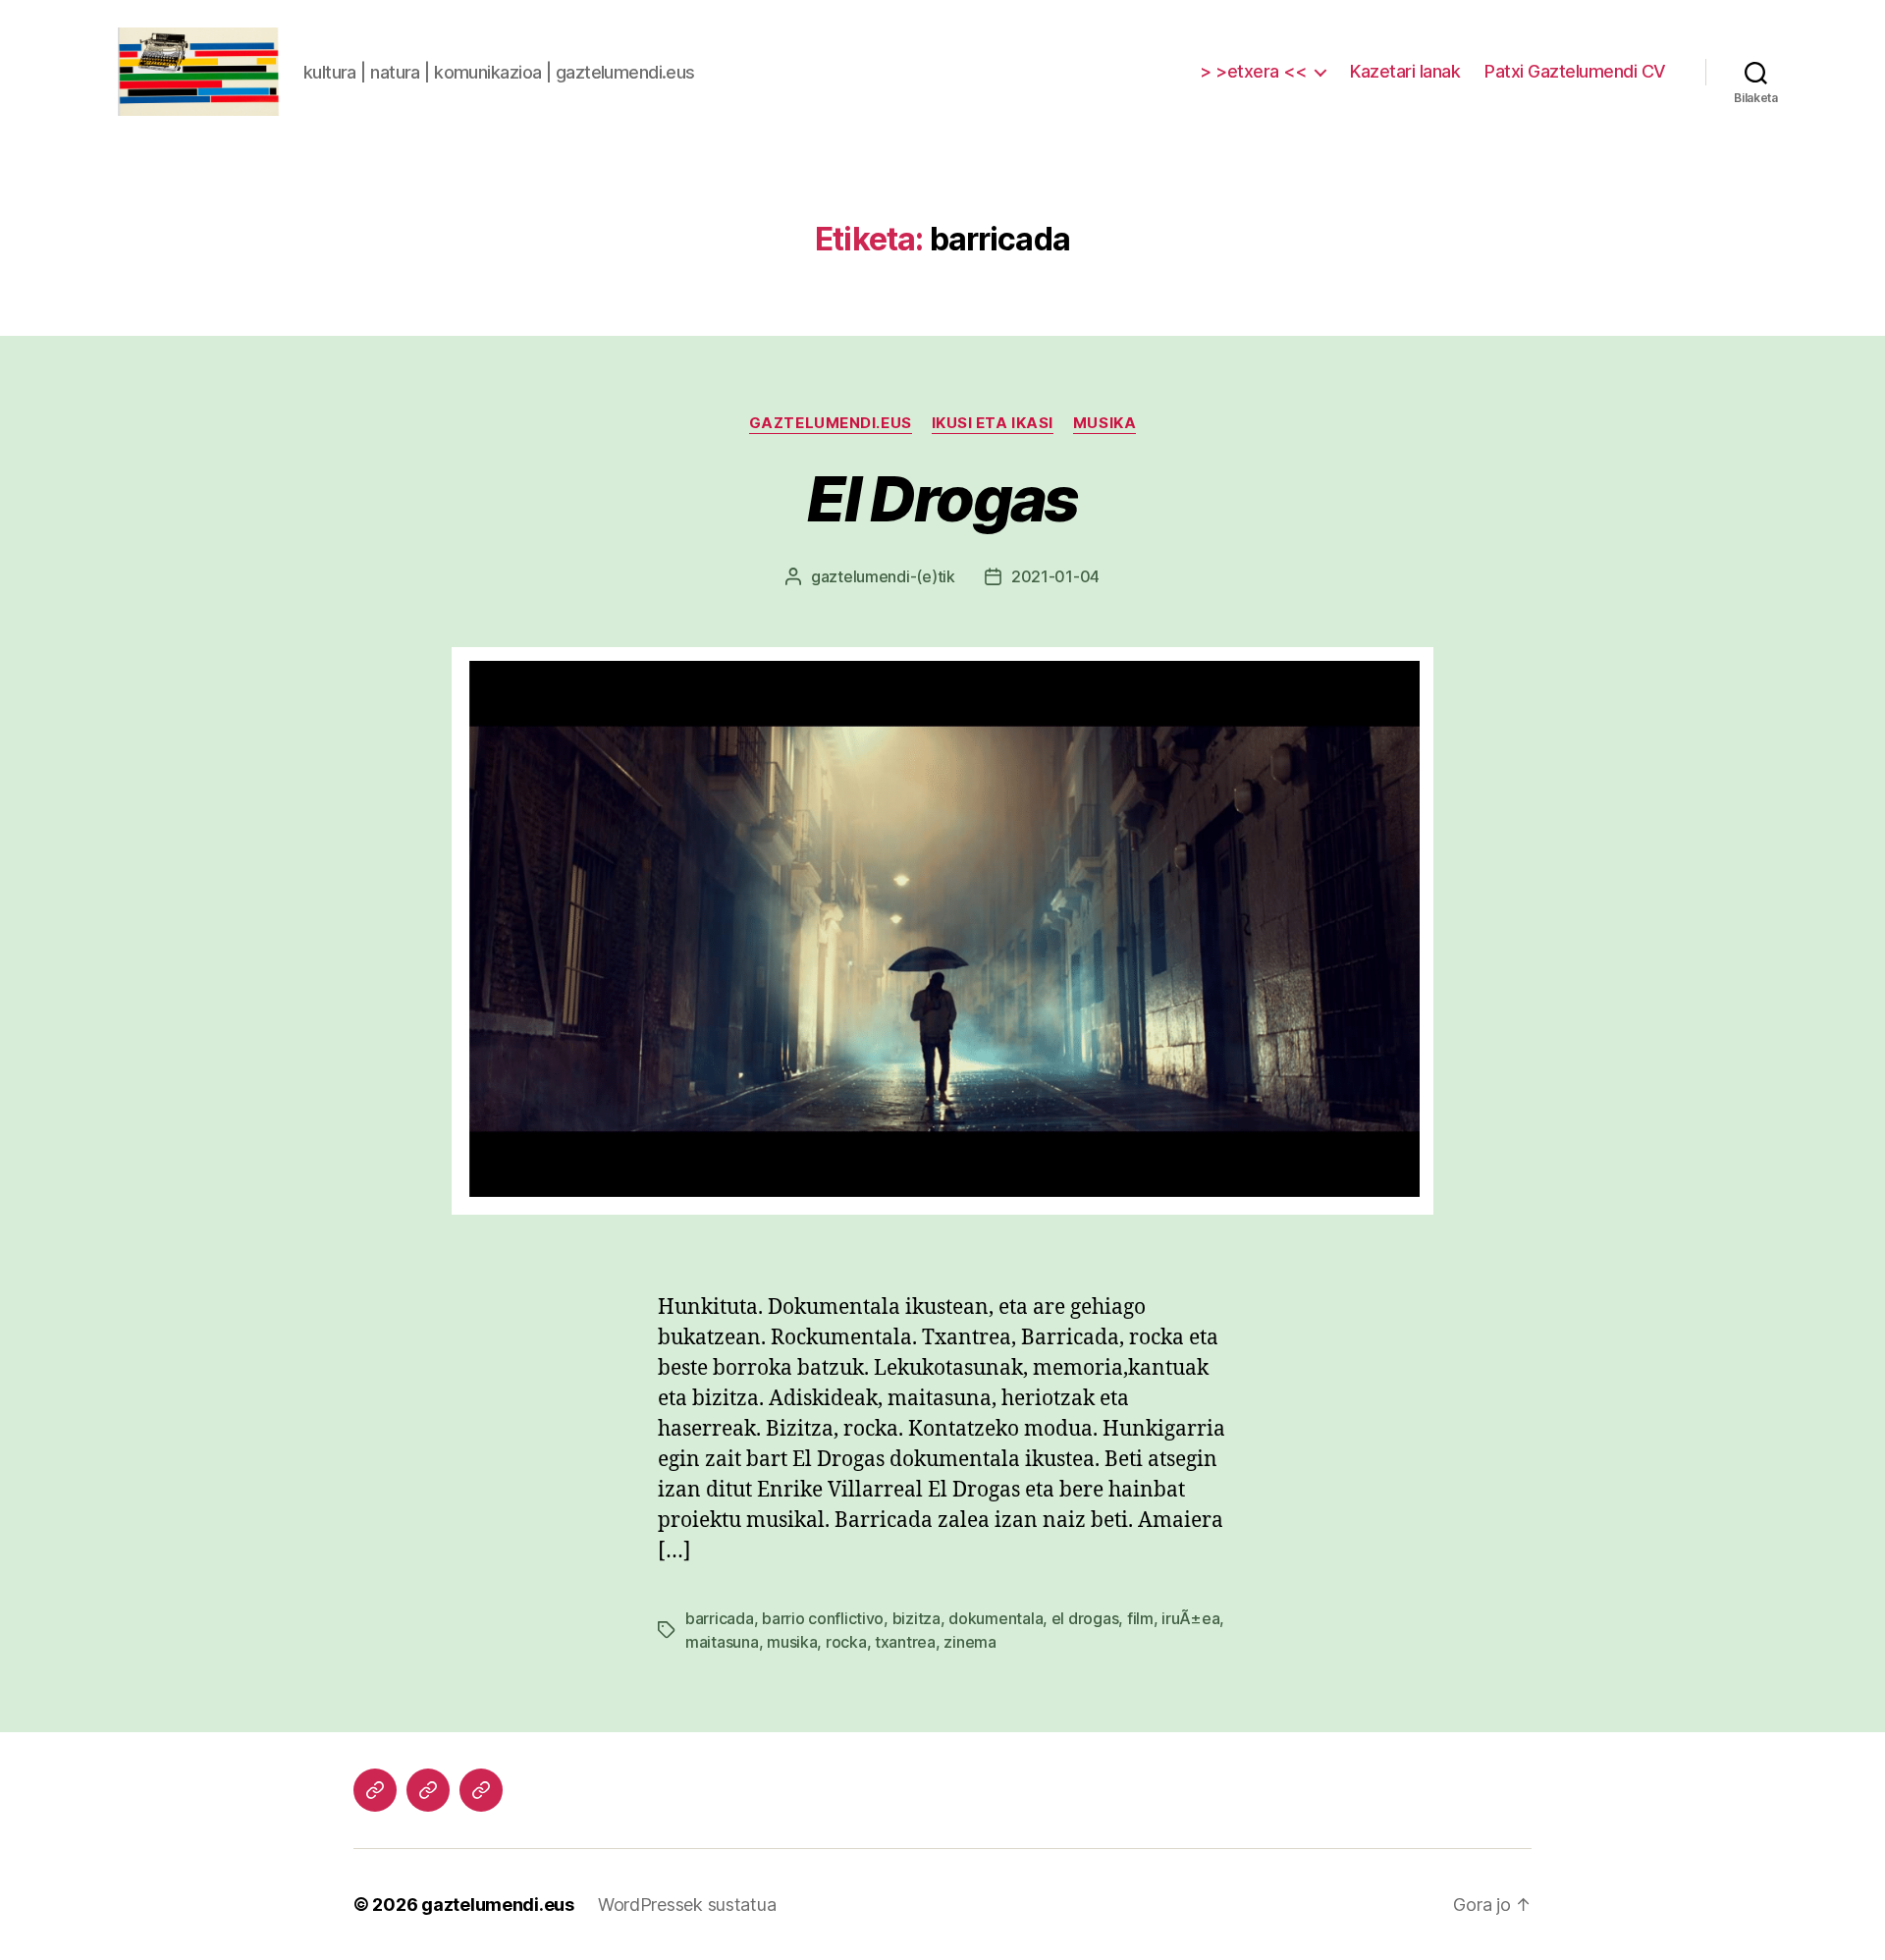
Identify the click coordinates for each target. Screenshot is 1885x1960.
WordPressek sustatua (687, 1905)
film (1140, 1618)
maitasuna (722, 1642)
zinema (969, 1642)
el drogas (1085, 1618)
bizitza (916, 1618)
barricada (720, 1618)
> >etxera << (1253, 71)
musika (1104, 423)
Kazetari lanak (1405, 71)
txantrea (905, 1642)
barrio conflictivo (823, 1618)
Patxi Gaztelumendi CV (1575, 71)
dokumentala (996, 1618)
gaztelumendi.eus (831, 423)
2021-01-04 (1055, 576)
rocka (846, 1642)
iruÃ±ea (1190, 1618)
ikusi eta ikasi (993, 423)
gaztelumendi (861, 576)
